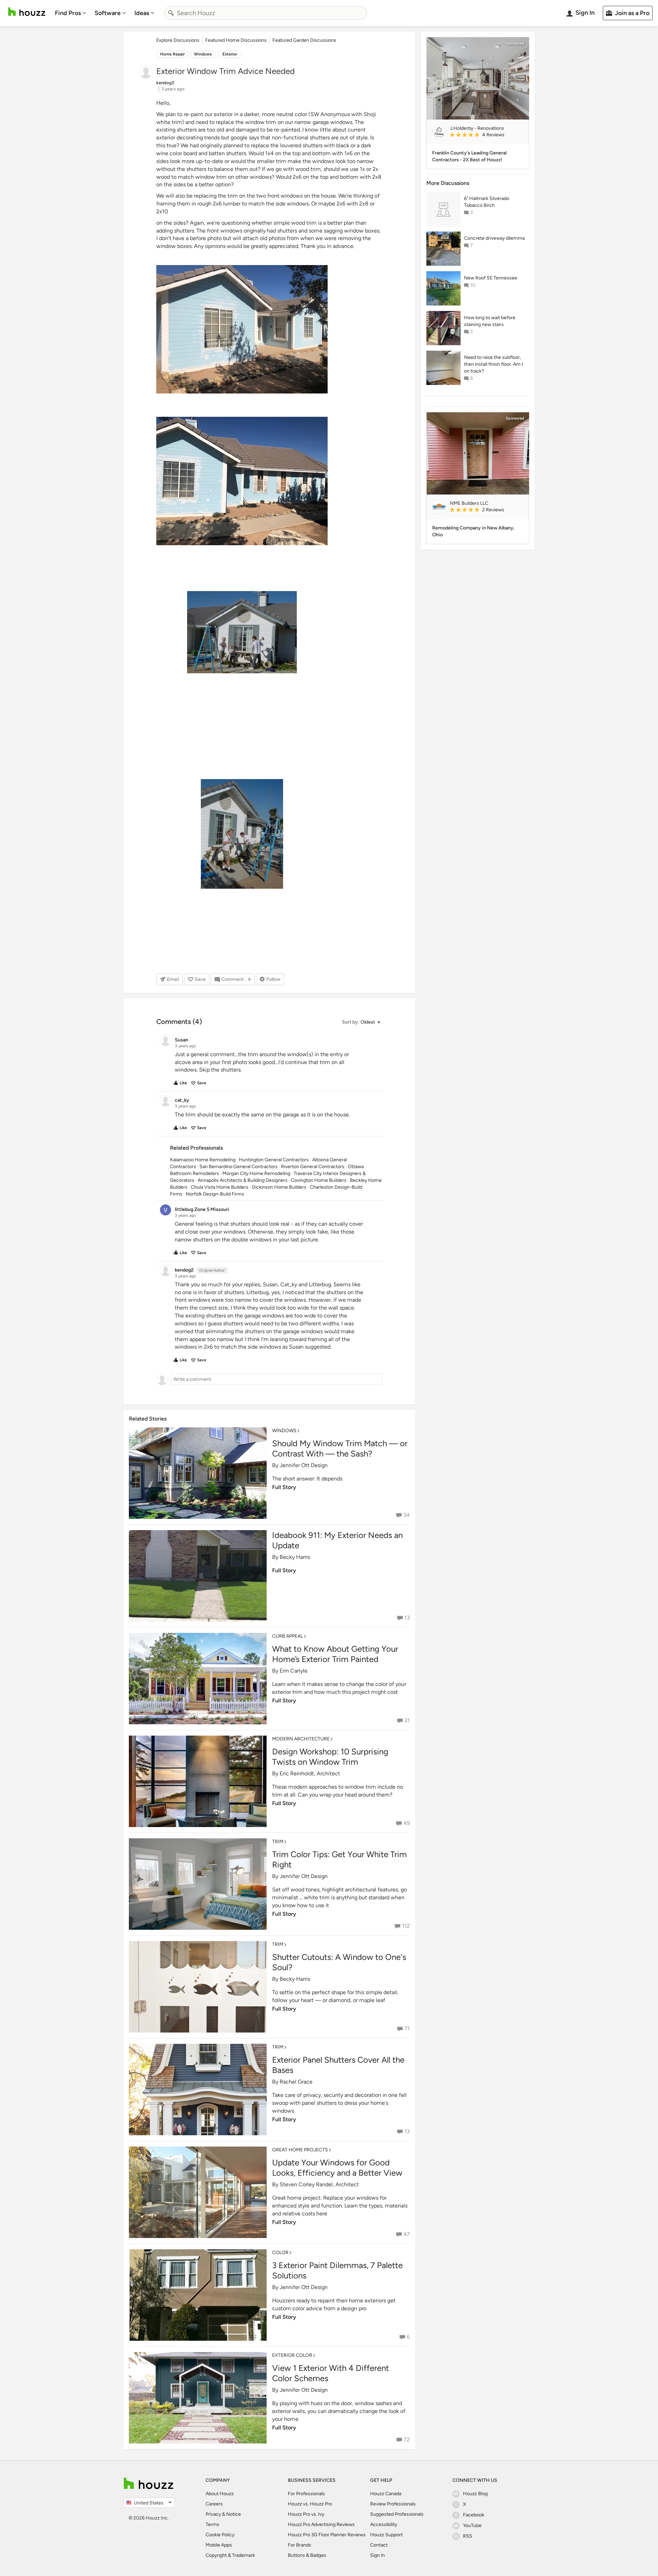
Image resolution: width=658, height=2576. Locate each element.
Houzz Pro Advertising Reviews (321, 2524)
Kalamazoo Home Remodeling (203, 1160)
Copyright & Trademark (230, 2555)
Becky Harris (295, 1557)
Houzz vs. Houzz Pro (310, 2504)
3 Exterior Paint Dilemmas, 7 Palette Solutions (337, 2270)
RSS (468, 2536)
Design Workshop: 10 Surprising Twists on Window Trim (330, 1757)
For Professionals (306, 2494)
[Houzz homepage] (27, 12)
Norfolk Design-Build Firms (215, 1194)
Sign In (377, 2555)
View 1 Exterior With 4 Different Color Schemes (331, 2373)
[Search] (171, 13)
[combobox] (266, 13)
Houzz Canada (386, 2494)
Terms (212, 2524)
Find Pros (68, 13)
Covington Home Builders (319, 1180)
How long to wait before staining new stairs (490, 321)
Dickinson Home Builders (279, 1187)
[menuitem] (71, 13)
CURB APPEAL (288, 1636)
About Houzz (220, 2494)
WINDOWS (284, 1431)
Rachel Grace (296, 2082)
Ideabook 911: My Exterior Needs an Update (337, 1540)
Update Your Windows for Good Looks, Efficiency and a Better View (337, 2168)
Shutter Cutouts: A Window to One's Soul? (339, 1962)
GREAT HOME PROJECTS (300, 2150)
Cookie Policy (220, 2535)
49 (407, 1823)
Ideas (142, 13)
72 (407, 2440)
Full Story (284, 1487)
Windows (203, 54)
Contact (379, 2545)
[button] (361, 1022)
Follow (273, 979)
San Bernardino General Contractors (239, 1167)
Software (108, 13)
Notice (234, 2514)
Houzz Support (386, 2535)
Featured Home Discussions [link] (236, 40)
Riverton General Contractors (313, 1167)
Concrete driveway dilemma (494, 238)
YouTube (472, 2525)
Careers (214, 2504)
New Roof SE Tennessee (491, 278)
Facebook (474, 2515)
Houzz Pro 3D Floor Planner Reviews (327, 2535)
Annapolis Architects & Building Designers (243, 1180)
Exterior (230, 54)
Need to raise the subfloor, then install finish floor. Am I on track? (493, 364)
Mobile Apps (219, 2545)
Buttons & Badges (307, 2555)
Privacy (213, 2514)
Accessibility (384, 2524)
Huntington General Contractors (274, 1160)
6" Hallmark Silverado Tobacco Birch (487, 202)
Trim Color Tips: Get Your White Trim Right (339, 1859)
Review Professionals (393, 2504)
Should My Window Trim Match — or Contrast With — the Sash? (340, 1448)
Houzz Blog (475, 2494)
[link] (487, 135)
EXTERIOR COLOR (292, 2355)
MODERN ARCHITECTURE (301, 1739)
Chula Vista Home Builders (220, 1187)
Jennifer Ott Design (304, 1465)
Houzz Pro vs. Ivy (306, 2514)
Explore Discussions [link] (178, 40)
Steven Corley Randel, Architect (319, 2184)
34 (407, 1515)
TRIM (278, 1842)
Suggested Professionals (397, 2514)
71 (407, 2029)
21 (407, 1720)
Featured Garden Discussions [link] (304, 40)
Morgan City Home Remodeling (256, 1173)
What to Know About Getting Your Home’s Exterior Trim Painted (335, 1654)
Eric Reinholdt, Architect (310, 1773)
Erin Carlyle (294, 1671)
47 (407, 2234)
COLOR (280, 2253)
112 (406, 1926)
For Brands (300, 2545)
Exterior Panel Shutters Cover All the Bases (338, 2065)
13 (407, 1618)
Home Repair (172, 54)
